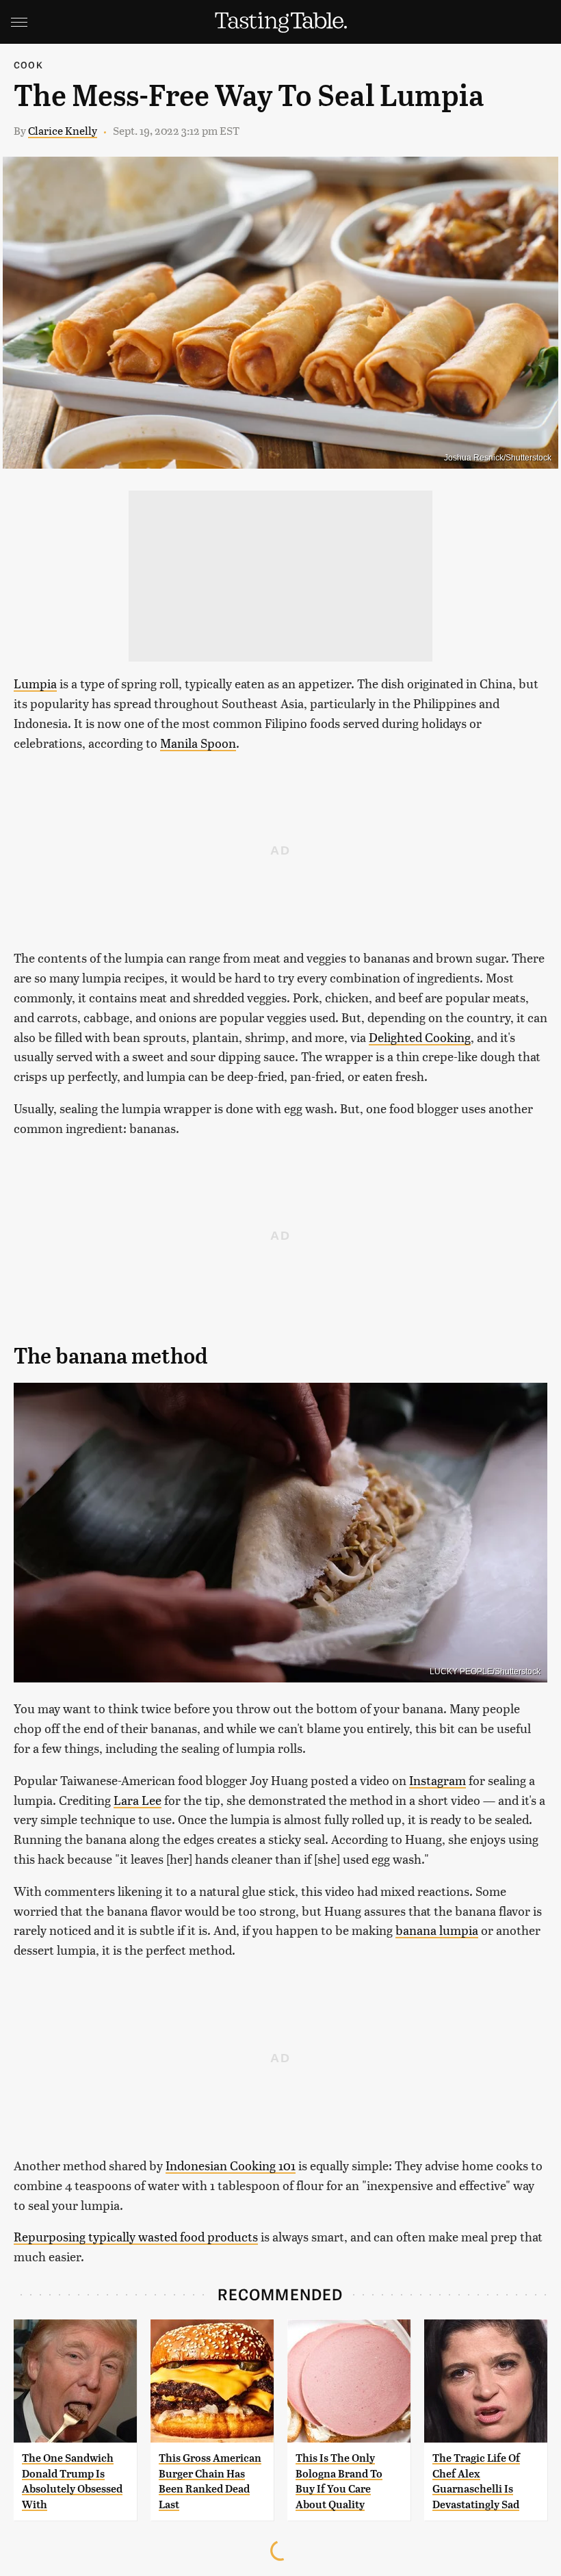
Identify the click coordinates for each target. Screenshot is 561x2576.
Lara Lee (138, 1800)
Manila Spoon (198, 743)
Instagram (438, 1780)
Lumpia (35, 683)
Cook (28, 65)
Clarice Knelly (63, 130)
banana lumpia (437, 1930)
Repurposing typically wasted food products (136, 2236)
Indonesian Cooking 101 (231, 2165)
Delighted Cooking (420, 1037)
